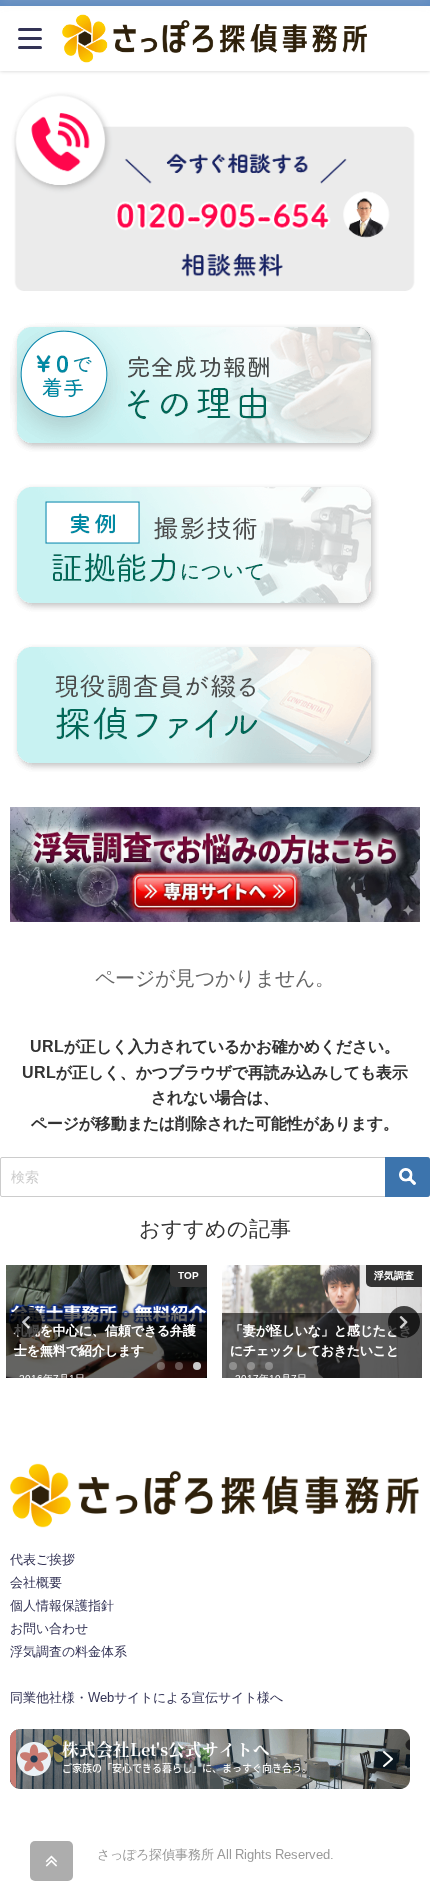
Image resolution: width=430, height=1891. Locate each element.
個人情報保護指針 (62, 1605)
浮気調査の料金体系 (68, 1651)
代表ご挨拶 (42, 1559)
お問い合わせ (49, 1628)
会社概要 (36, 1582)
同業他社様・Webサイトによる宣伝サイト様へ (146, 1697)
